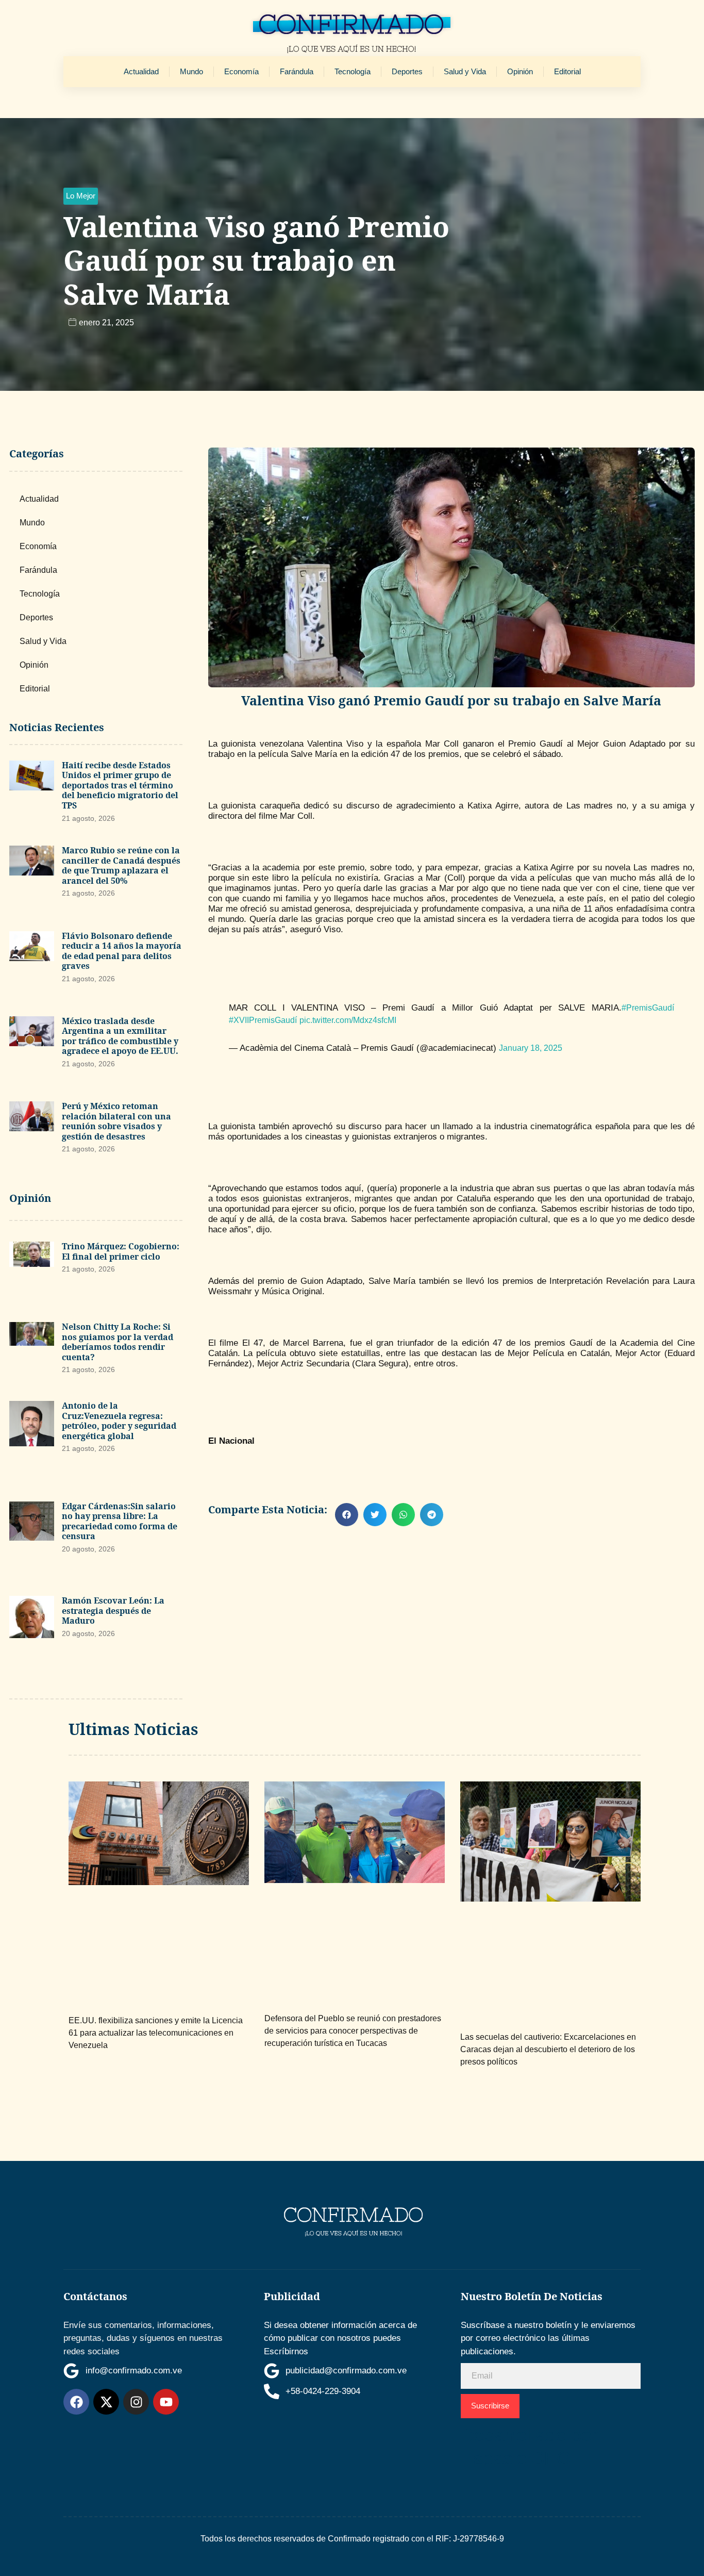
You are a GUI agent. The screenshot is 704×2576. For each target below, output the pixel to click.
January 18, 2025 (531, 1048)
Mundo (191, 71)
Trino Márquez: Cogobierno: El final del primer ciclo (121, 1251)
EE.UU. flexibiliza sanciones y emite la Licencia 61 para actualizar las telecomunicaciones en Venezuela (156, 2033)
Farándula (297, 71)
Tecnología (353, 71)
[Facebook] (76, 2402)
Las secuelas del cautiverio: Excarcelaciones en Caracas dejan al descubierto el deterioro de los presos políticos (548, 2049)
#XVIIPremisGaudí (263, 1020)
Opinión (520, 71)
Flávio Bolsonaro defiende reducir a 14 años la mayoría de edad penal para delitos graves (122, 951)
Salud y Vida (465, 71)
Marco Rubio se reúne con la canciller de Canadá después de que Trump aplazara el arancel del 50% (121, 865)
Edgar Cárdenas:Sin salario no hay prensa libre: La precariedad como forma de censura (120, 1521)
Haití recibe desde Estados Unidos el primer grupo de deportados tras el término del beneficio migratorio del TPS (120, 785)
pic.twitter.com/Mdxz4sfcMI (348, 1020)
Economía (241, 71)
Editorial (567, 71)
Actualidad (141, 71)
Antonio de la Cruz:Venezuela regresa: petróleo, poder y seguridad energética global (119, 1421)
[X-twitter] (106, 2402)
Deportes (407, 71)
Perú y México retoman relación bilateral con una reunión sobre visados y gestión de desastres (116, 1121)
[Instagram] (136, 2402)
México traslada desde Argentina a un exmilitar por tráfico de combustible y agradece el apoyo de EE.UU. (120, 1036)
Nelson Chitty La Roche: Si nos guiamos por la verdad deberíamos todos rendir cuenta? (118, 1342)
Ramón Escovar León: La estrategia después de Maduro (113, 1611)
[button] (81, 196)
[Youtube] (166, 2402)
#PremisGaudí (648, 1008)
